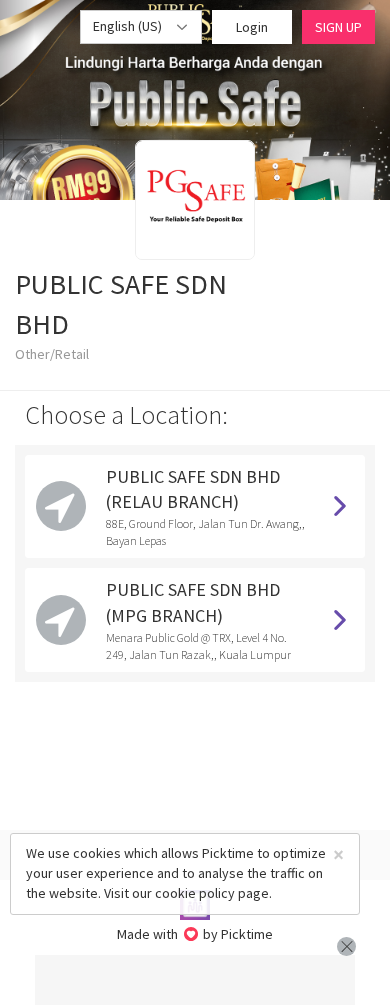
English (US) (129, 26)
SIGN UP (338, 27)
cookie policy (195, 893)
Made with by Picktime (195, 934)
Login (252, 27)
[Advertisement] (195, 980)
